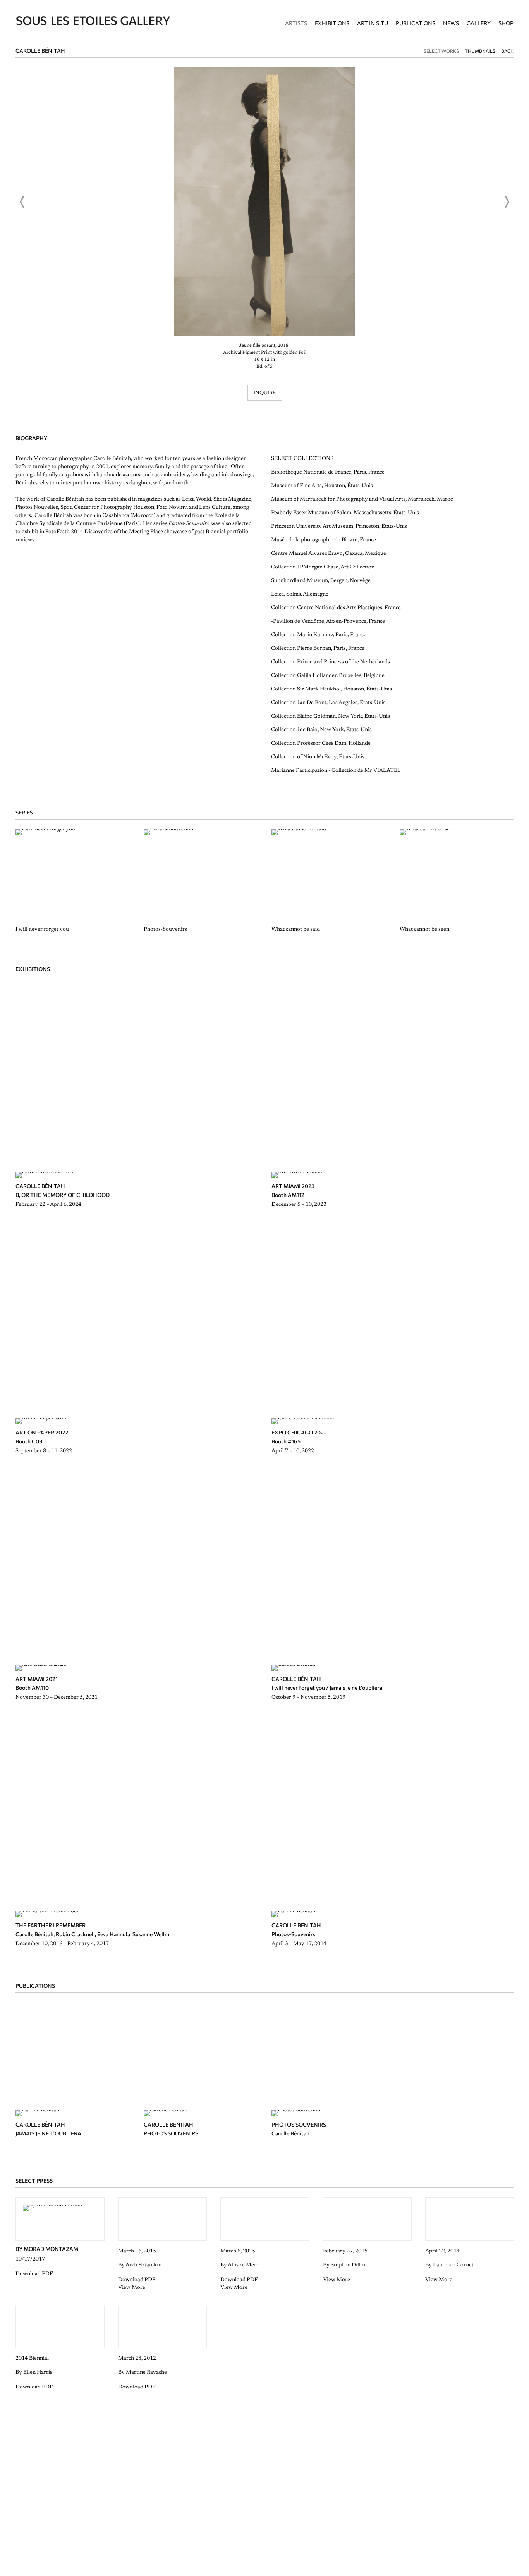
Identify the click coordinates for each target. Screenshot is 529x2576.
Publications (416, 23)
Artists (296, 23)
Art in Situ (373, 23)
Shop (506, 23)
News (451, 23)
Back (507, 51)
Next (507, 202)
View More (132, 2288)
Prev (22, 202)
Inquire (265, 392)
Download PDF (34, 2274)
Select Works (441, 51)
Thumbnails (480, 51)
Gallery (479, 23)
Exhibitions (332, 23)
